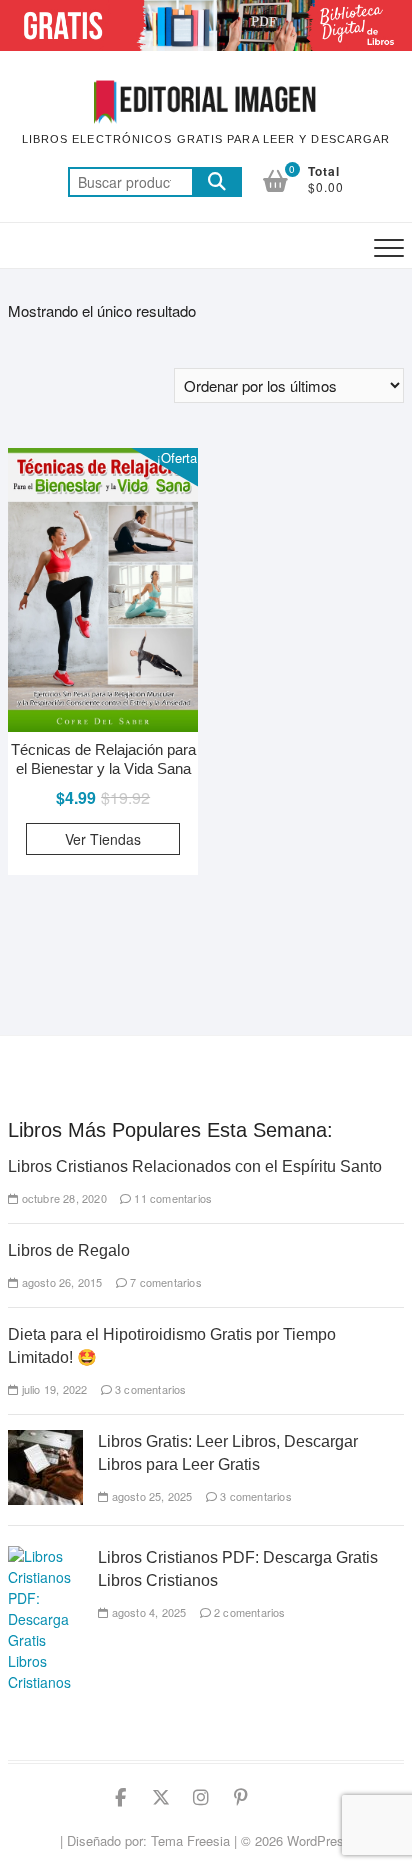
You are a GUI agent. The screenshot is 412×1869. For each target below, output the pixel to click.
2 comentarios (248, 1612)
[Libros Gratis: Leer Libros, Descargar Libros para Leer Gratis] (45, 1440)
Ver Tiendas (103, 839)
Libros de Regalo (69, 1250)
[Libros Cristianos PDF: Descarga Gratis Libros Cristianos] (45, 1556)
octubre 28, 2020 (62, 1198)
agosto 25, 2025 (150, 1496)
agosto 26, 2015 (60, 1282)
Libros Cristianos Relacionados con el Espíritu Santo (195, 1166)
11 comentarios (171, 1198)
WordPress (319, 1840)
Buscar (217, 182)
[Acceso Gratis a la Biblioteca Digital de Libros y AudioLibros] (206, 11)
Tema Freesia (190, 1840)
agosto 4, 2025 (147, 1612)
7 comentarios (164, 1282)
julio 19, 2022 (52, 1389)
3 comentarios (149, 1389)
